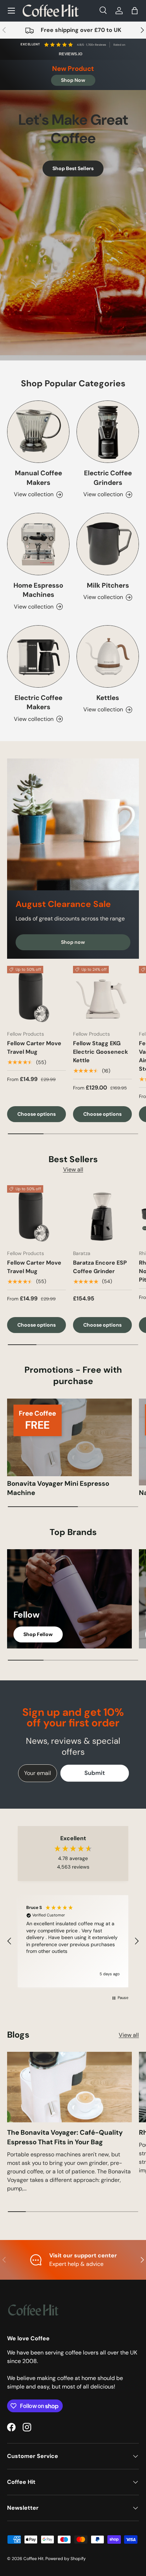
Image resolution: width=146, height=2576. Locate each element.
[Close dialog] (141, 1242)
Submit (36, 1318)
